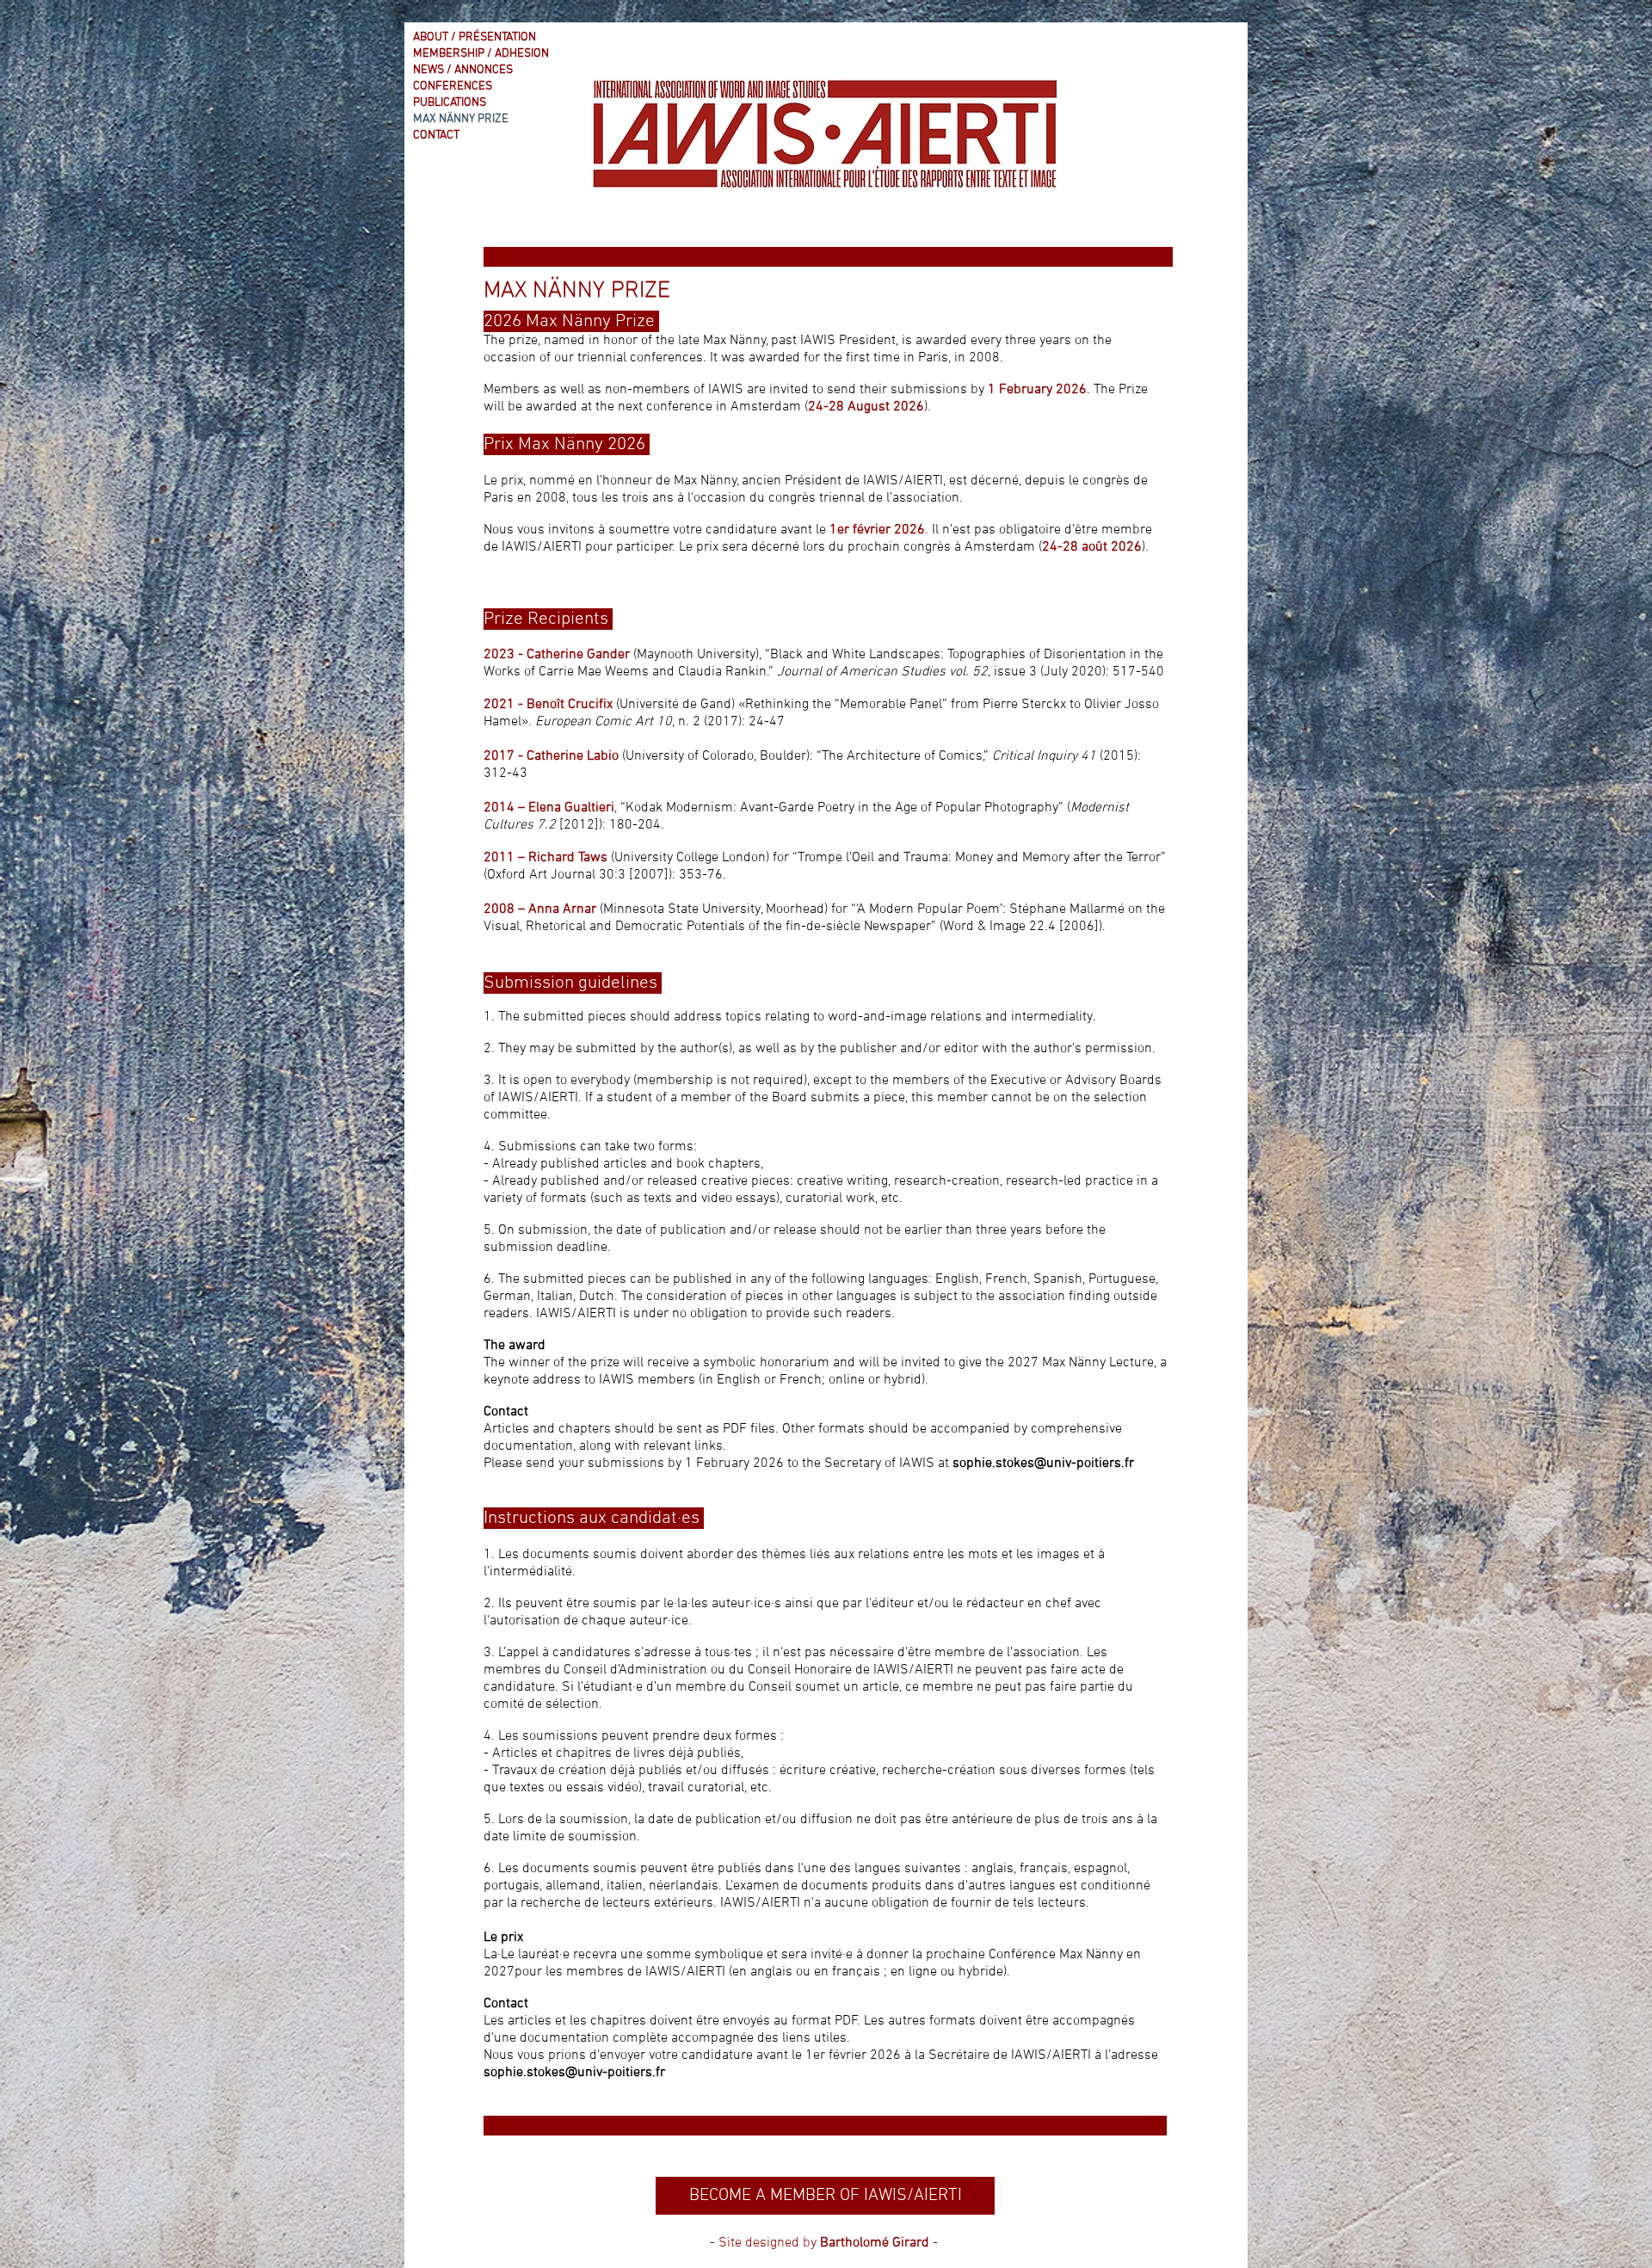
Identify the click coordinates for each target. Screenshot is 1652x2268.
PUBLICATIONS (450, 103)
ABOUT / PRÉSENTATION (475, 37)
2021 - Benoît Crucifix (548, 705)
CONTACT (436, 136)
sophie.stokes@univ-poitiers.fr (1043, 1464)
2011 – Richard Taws (546, 858)
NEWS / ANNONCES (463, 70)
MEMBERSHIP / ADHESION (481, 54)
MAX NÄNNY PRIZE (461, 119)
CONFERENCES (453, 86)
